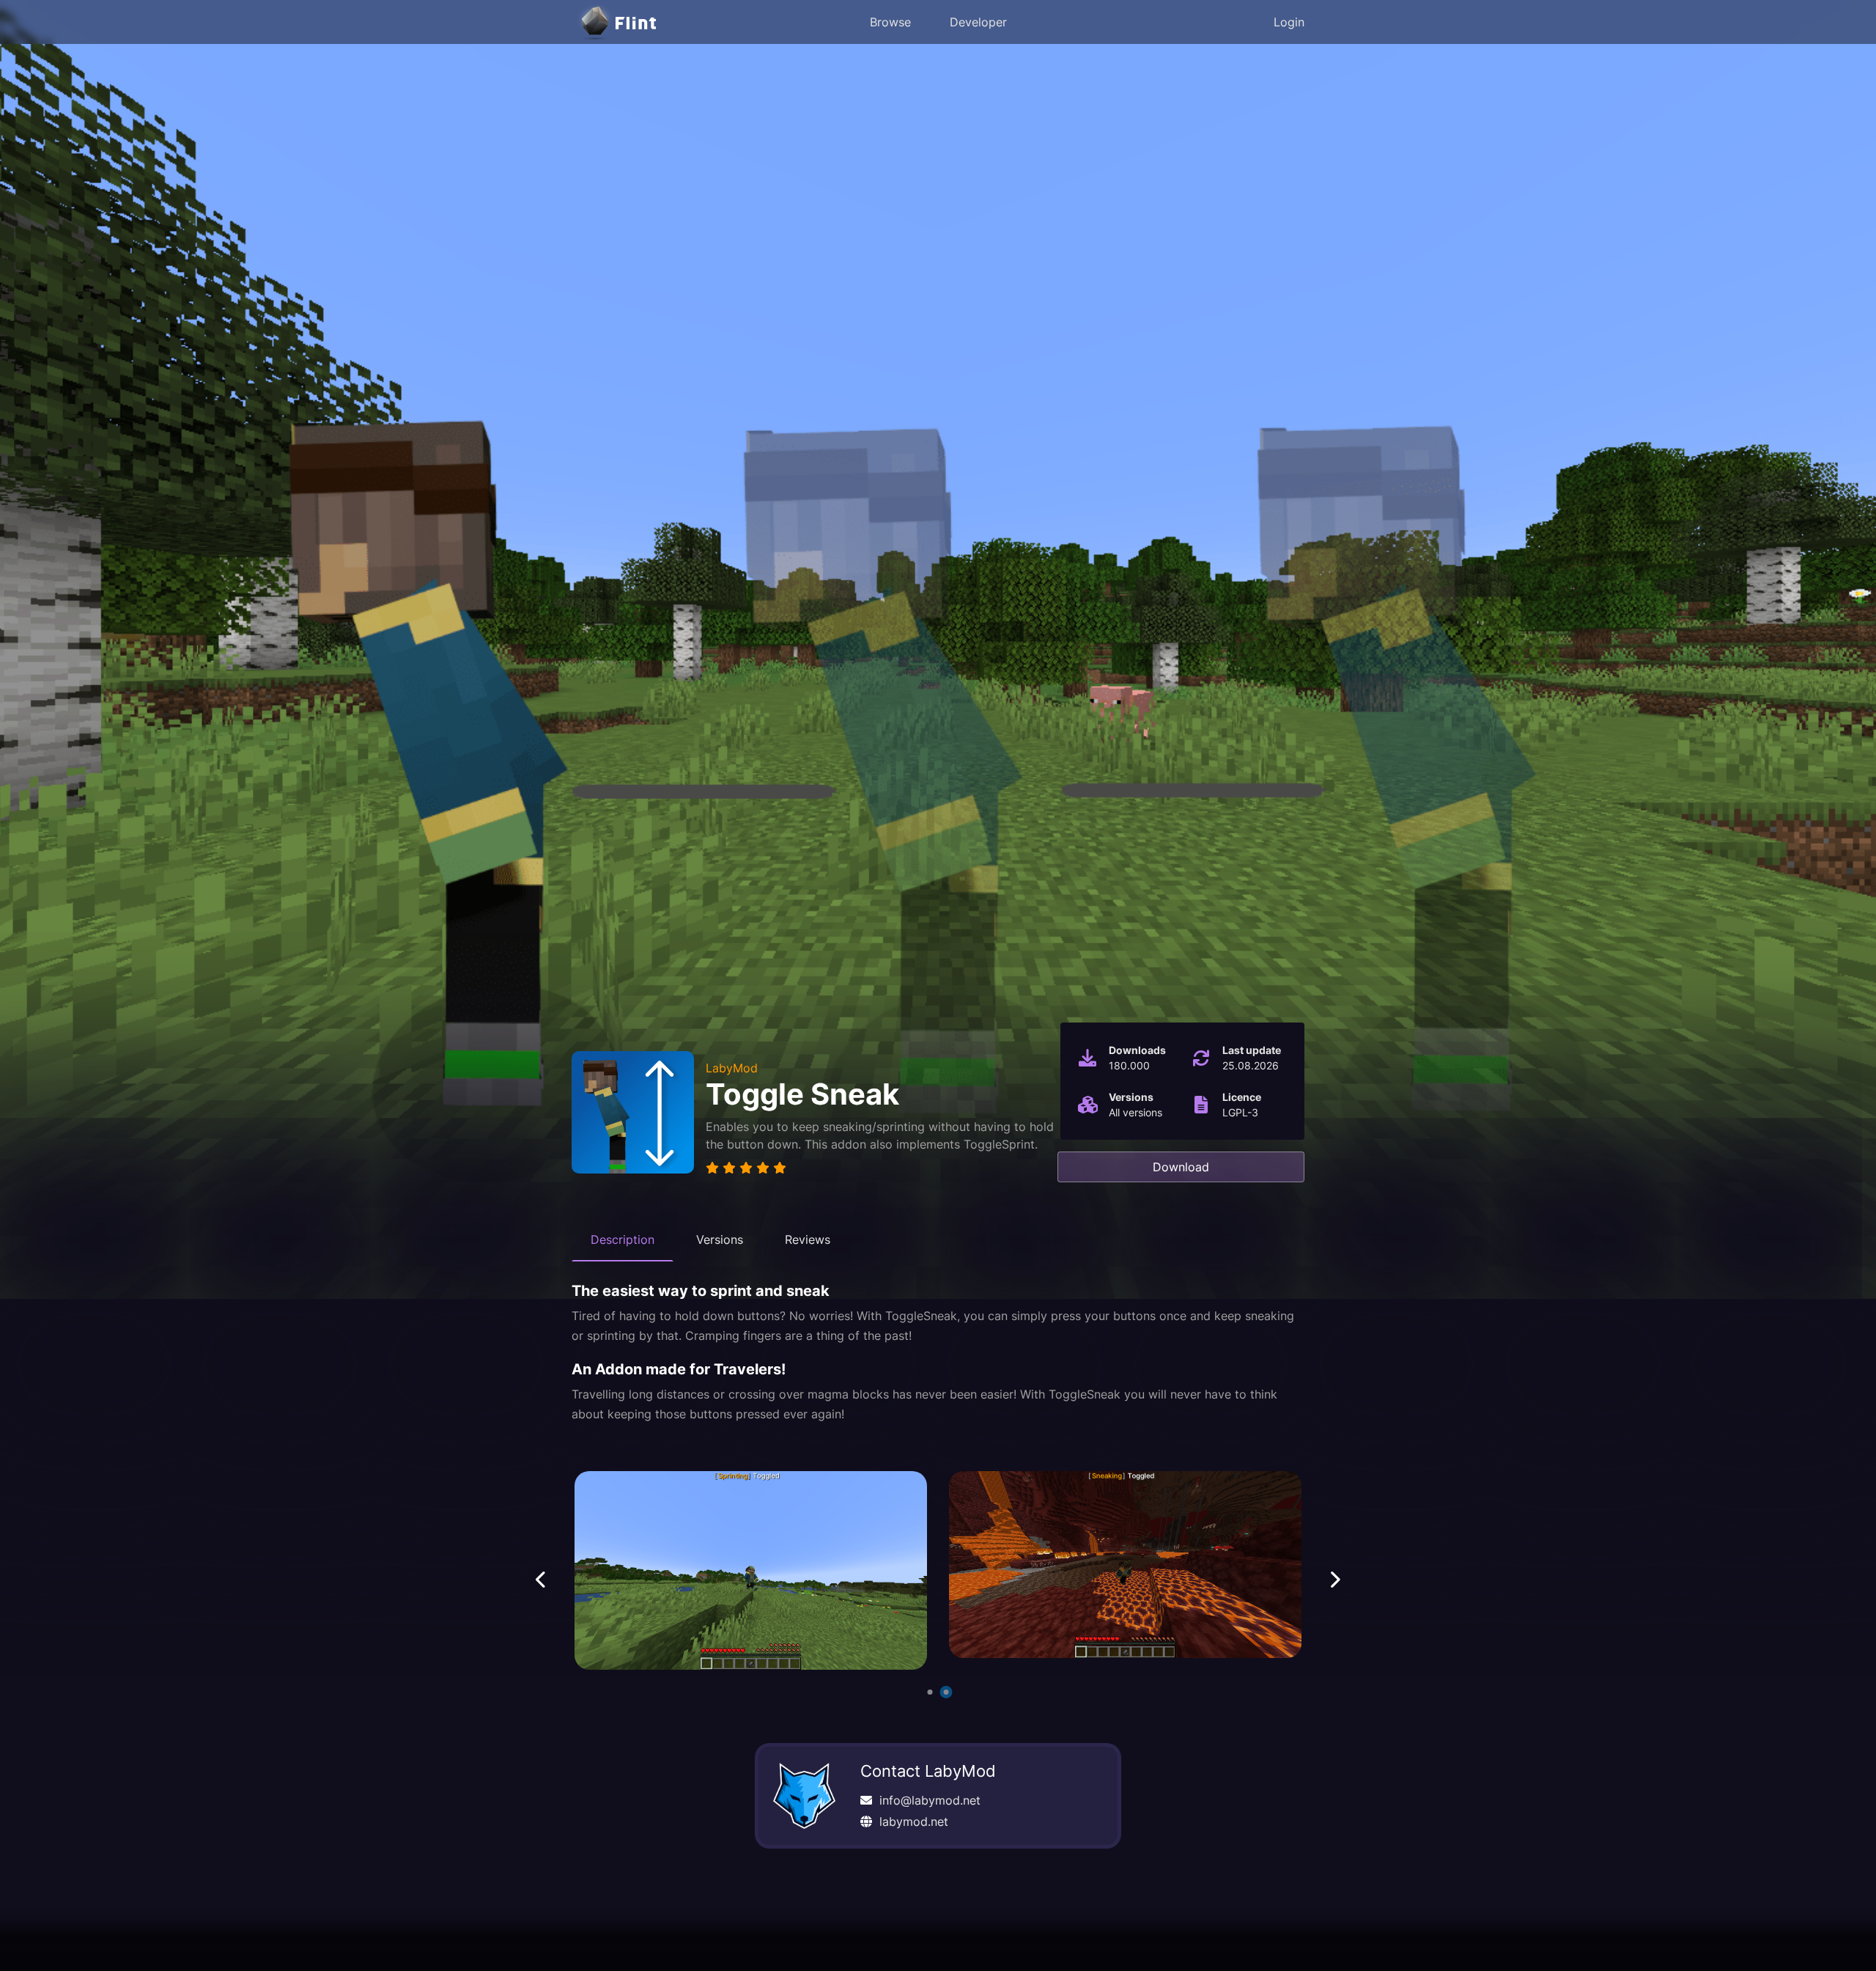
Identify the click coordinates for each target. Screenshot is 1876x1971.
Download (1181, 1167)
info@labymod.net (930, 1800)
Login (1289, 22)
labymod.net (914, 1821)
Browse (890, 22)
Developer (978, 22)
